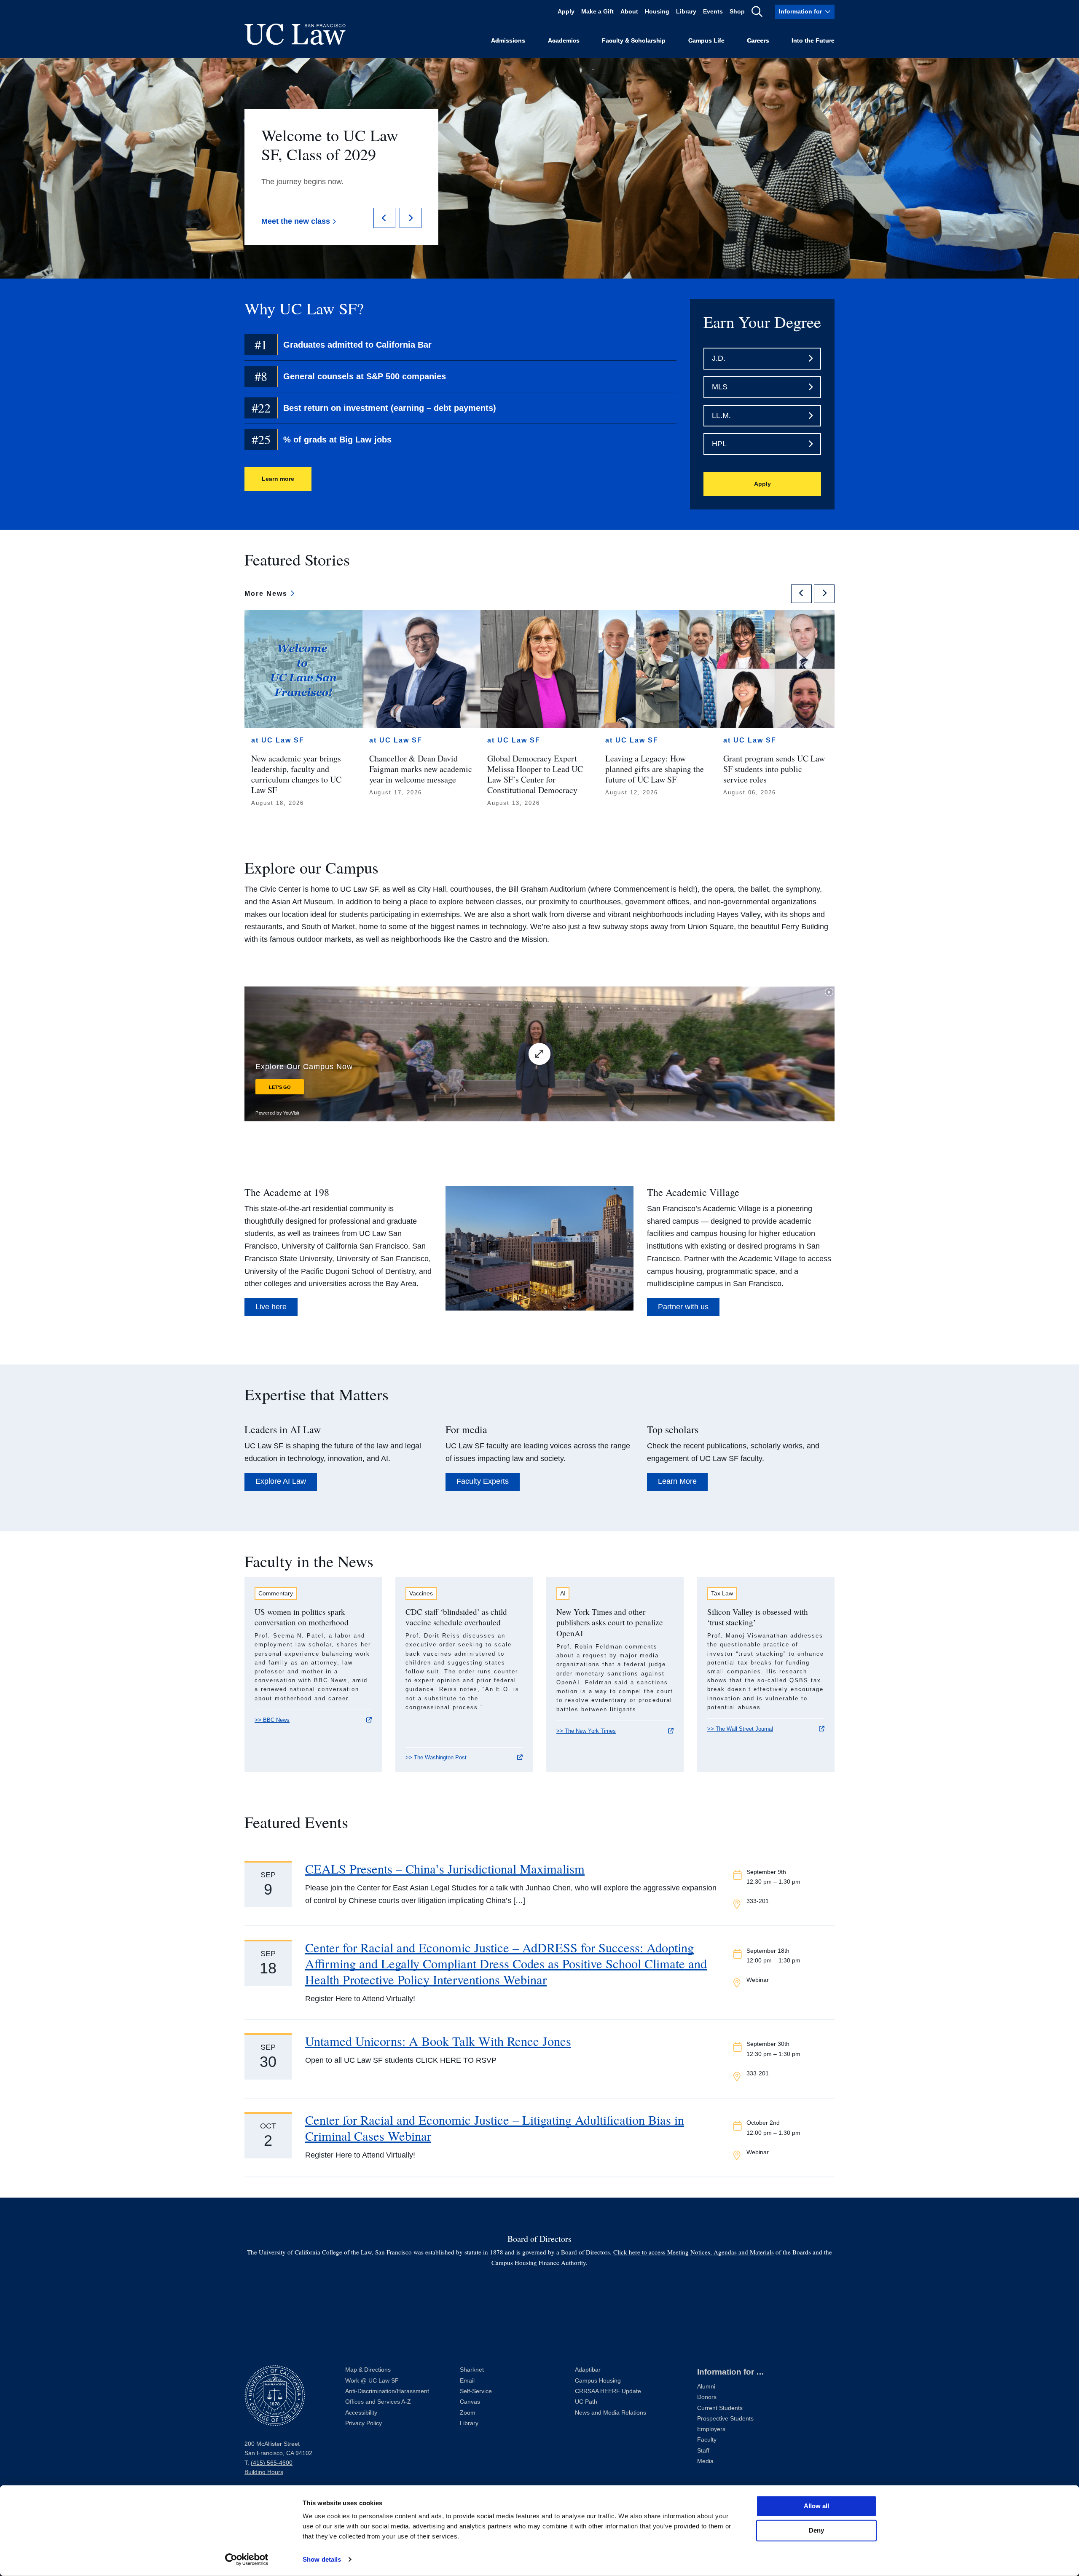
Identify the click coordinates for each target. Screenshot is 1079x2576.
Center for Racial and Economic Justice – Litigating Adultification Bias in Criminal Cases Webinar (495, 2128)
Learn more (278, 479)
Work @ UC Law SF (372, 2381)
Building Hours (264, 2472)
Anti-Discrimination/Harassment (387, 2391)
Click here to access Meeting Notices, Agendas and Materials (694, 2252)
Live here (271, 1307)
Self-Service (476, 2391)
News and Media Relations (611, 2413)
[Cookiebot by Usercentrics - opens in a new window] (247, 2560)
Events (713, 12)
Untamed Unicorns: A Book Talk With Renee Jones (438, 2041)
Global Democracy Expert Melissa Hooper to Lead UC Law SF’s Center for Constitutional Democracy (535, 774)
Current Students (720, 2408)
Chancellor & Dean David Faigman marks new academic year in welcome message (421, 768)
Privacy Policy (364, 2423)
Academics (564, 41)
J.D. (719, 358)
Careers (758, 41)
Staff (703, 2451)
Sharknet (472, 2370)
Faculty (707, 2440)
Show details (322, 2559)
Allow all (816, 2506)
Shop (737, 12)
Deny (816, 2530)
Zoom (468, 2413)
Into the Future (813, 41)
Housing (657, 12)
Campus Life (706, 41)
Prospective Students (725, 2419)
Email (467, 2381)
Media (705, 2461)
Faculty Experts (483, 1481)
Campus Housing (598, 2381)
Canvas (470, 2402)
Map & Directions (368, 2370)
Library (686, 12)
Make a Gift (597, 12)
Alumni (706, 2387)
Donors (707, 2397)
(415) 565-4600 (272, 2463)
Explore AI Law (281, 1481)
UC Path (586, 2402)
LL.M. (721, 415)
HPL (719, 444)
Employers (711, 2429)
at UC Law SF (278, 740)
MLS (720, 387)
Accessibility (361, 2413)
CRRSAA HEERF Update (608, 2391)
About (629, 12)
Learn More (677, 1481)
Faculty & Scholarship (634, 41)
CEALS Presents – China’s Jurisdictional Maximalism (445, 1869)
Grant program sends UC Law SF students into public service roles (774, 768)
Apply (566, 12)
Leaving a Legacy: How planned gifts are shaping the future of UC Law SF (655, 768)
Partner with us (683, 1307)
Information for (800, 12)
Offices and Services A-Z (378, 2402)
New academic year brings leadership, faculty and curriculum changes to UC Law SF (296, 774)
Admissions (508, 41)
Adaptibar (588, 2370)
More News (267, 594)
